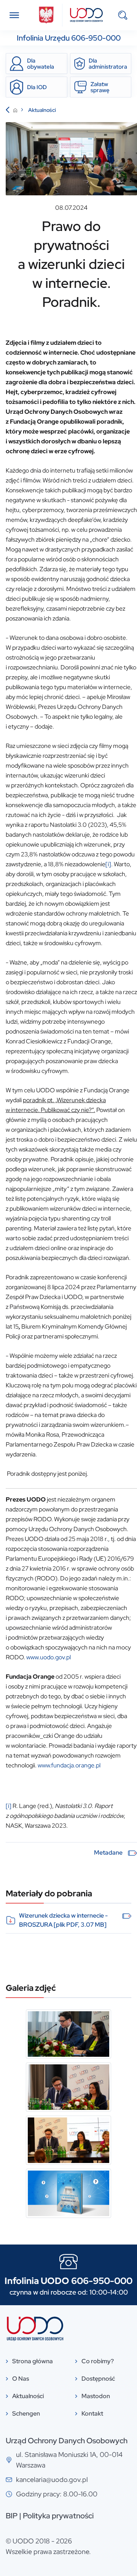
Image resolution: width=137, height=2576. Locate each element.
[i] (108, 864)
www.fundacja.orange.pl (69, 1765)
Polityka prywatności (58, 2516)
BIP (12, 2516)
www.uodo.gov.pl (49, 1657)
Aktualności (42, 110)
